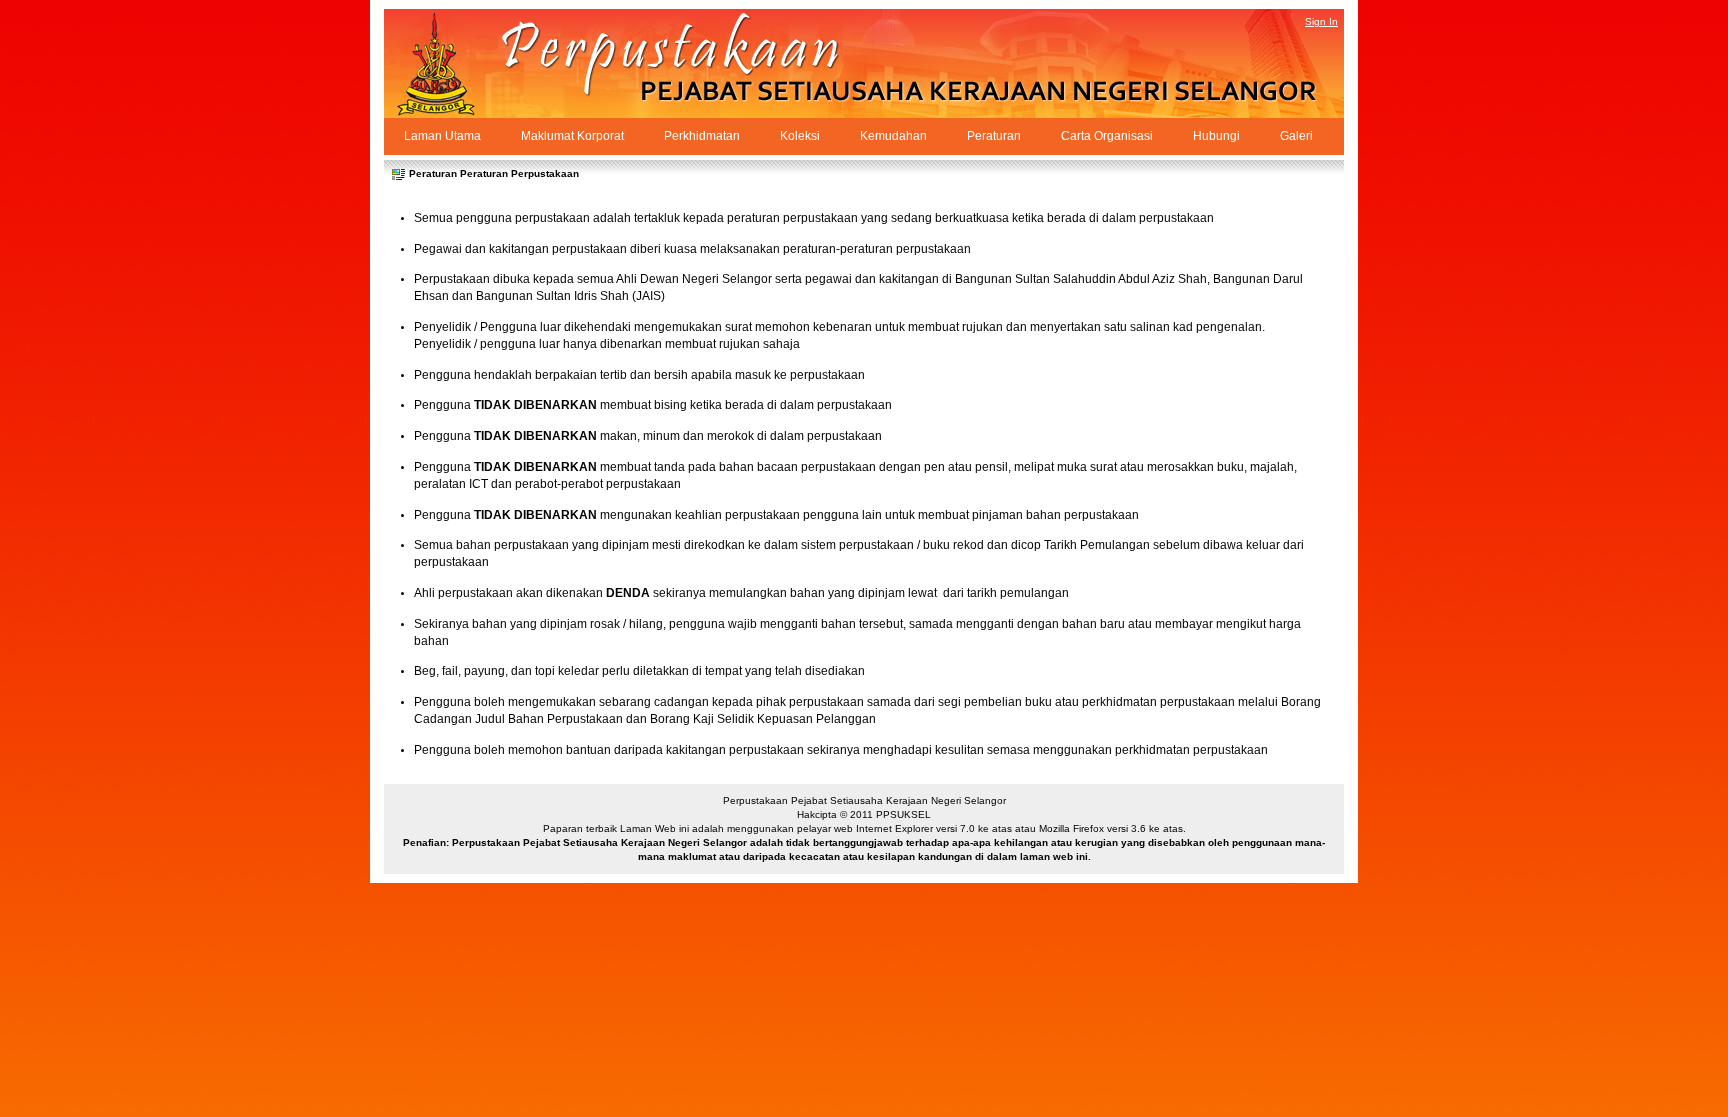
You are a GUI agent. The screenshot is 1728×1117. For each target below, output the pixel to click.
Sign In (1321, 21)
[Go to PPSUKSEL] (454, 63)
